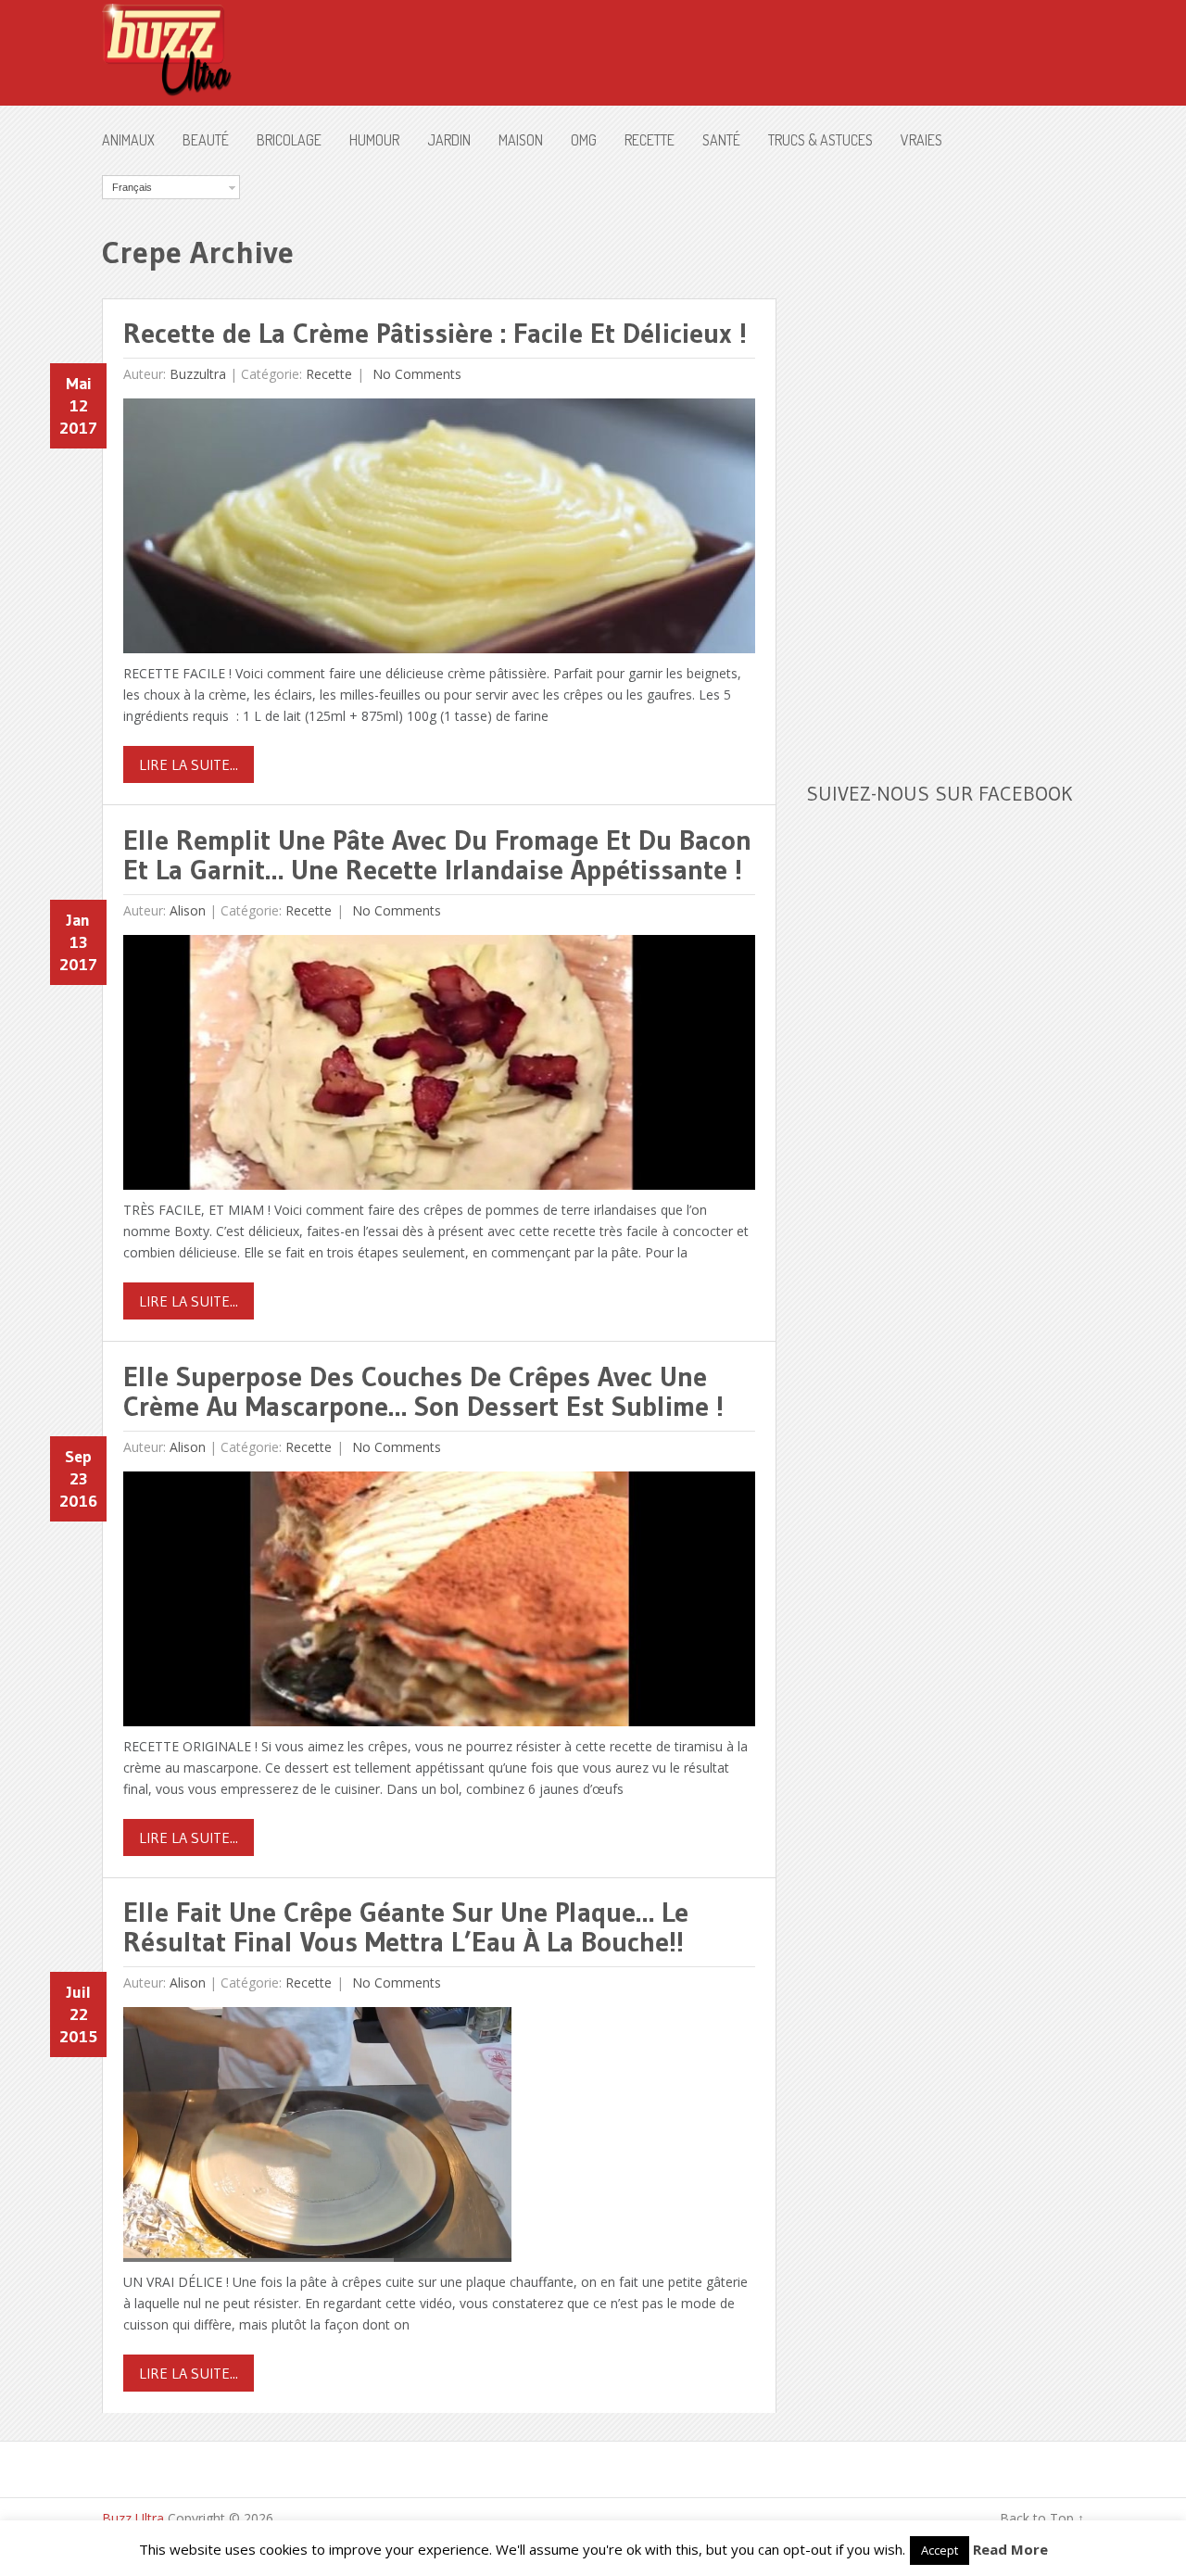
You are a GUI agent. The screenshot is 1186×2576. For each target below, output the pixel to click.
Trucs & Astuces (820, 140)
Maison (521, 140)
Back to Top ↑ (1042, 2518)
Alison (188, 910)
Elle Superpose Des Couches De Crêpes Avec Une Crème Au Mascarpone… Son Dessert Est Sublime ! (423, 1391)
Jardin (449, 140)
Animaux (128, 140)
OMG (584, 140)
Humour (374, 140)
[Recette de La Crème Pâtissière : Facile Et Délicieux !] (439, 530)
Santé (721, 140)
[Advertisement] (945, 453)
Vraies (921, 140)
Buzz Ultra (133, 2518)
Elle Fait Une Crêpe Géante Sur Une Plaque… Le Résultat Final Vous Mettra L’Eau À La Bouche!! (406, 1927)
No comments (415, 374)
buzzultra (198, 374)
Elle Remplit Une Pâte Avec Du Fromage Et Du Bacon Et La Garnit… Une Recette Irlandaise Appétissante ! (437, 855)
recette (650, 140)
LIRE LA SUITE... (189, 764)
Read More (1010, 2549)
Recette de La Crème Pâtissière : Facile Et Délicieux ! (435, 333)
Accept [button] (940, 2550)
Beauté (206, 140)
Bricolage (289, 140)
